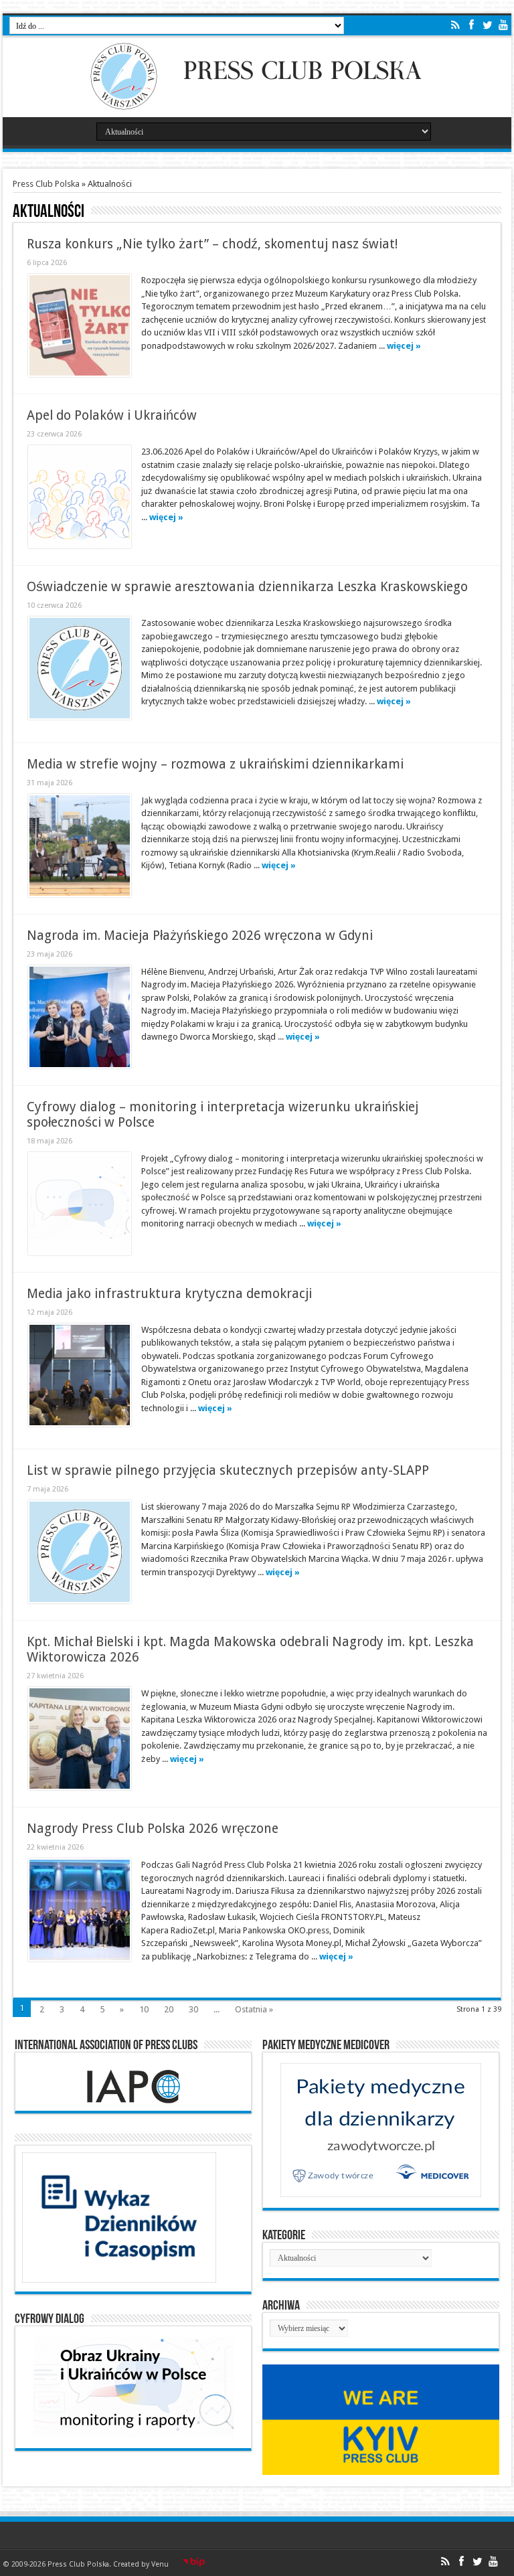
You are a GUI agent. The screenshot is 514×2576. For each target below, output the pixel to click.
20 (169, 2009)
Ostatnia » (254, 2009)
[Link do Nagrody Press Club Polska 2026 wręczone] (80, 1910)
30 (193, 2009)
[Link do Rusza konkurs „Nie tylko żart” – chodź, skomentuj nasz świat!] (80, 325)
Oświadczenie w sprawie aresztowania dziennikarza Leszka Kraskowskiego (247, 587)
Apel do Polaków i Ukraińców (112, 415)
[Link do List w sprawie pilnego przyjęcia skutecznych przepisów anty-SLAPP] (80, 1552)
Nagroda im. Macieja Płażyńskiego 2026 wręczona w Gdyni (200, 936)
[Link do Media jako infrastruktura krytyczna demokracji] (80, 1375)
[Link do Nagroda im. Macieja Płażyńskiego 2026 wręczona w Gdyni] (80, 1017)
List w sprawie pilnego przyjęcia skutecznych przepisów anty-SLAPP (228, 1470)
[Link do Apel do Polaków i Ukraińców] (80, 497)
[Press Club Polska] (257, 106)
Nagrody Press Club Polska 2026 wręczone (153, 1829)
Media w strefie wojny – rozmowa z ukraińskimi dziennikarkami (215, 764)
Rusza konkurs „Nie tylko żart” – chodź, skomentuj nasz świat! (212, 244)
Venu (160, 2564)
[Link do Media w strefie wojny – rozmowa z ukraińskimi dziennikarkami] (80, 846)
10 (144, 2009)
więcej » (404, 346)
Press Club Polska (46, 184)
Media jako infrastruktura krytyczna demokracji (169, 1294)
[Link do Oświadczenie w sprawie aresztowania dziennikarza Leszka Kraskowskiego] (80, 668)
